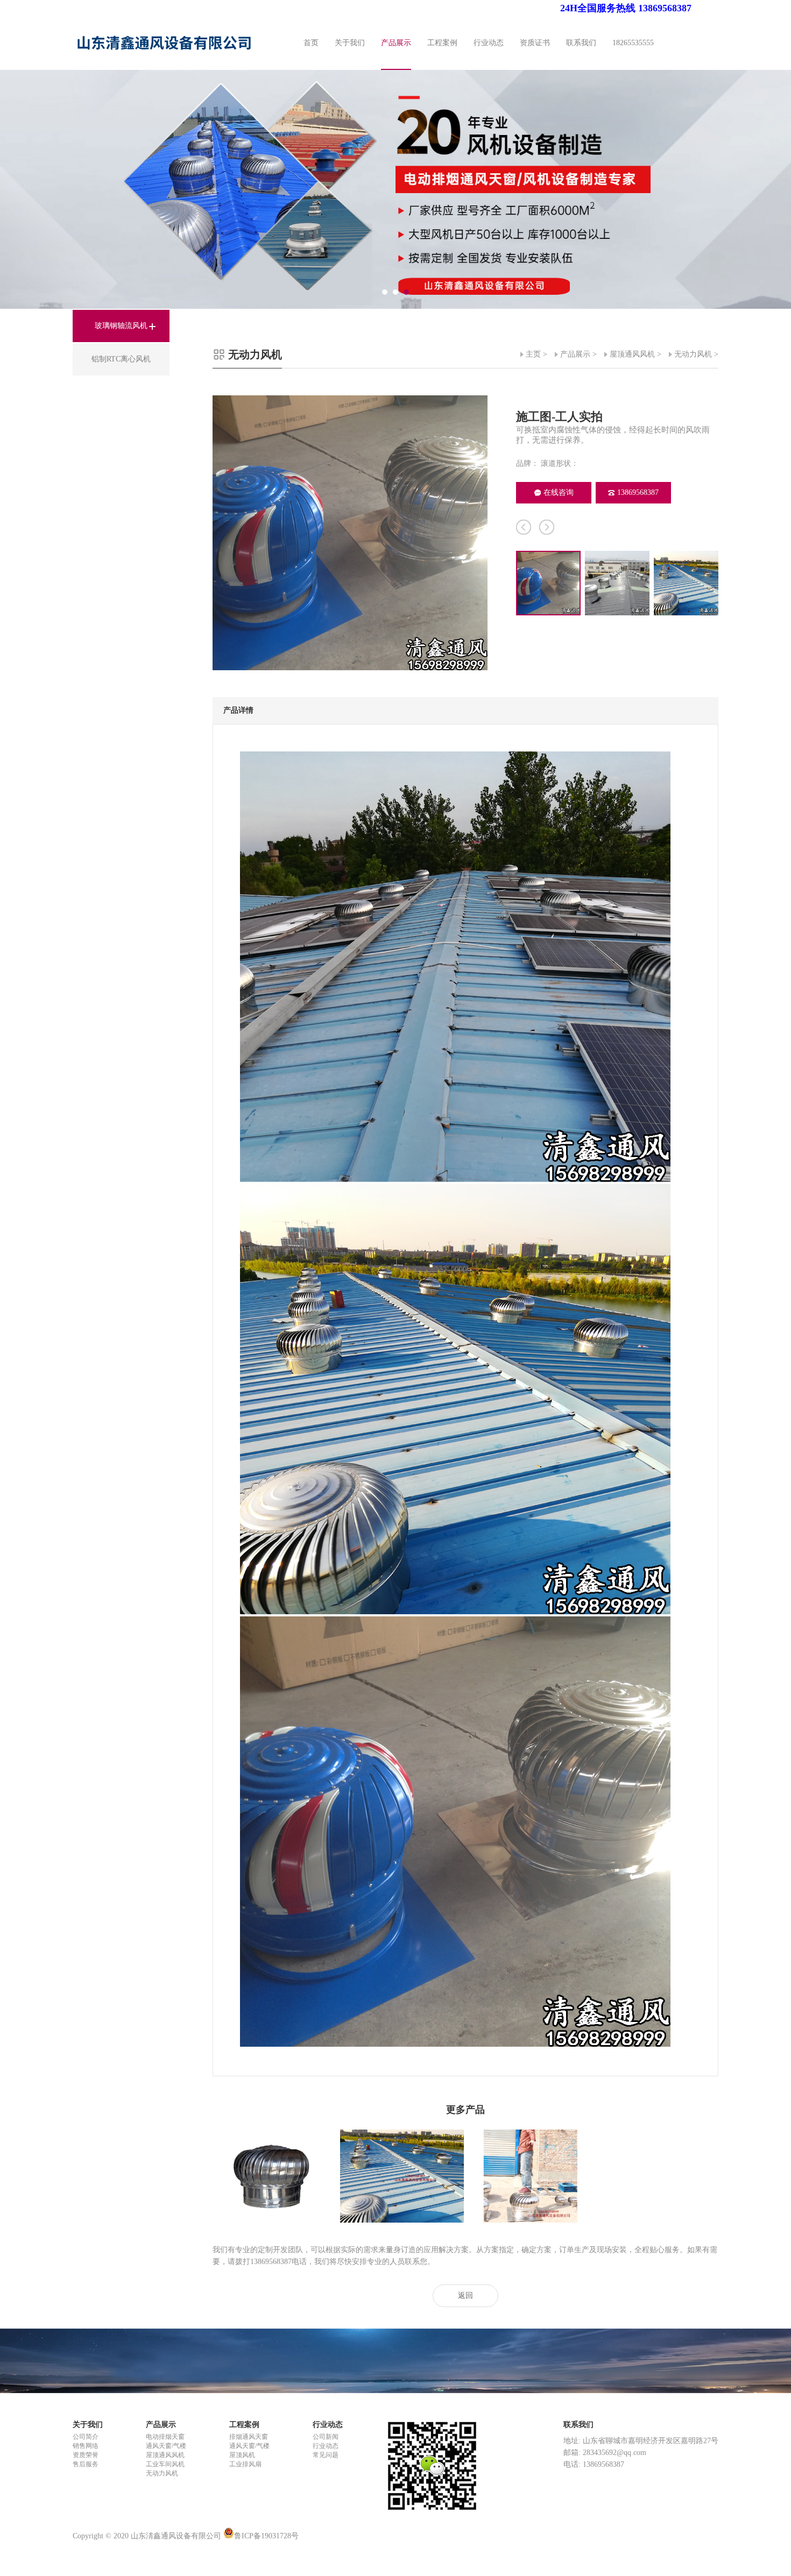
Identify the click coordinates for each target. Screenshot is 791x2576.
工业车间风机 (165, 2464)
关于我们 (350, 43)
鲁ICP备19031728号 (266, 2536)
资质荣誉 (86, 2455)
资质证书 (535, 43)
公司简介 (86, 2437)
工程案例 (442, 43)
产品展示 (396, 43)
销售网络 (86, 2446)
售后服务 (86, 2464)
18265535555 (633, 43)
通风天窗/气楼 (166, 2446)
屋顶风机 (242, 2455)
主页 (533, 354)
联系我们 (581, 43)
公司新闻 (326, 2437)
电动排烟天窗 (165, 2437)
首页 (311, 43)
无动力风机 (693, 354)
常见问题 (326, 2455)
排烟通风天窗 (249, 2437)
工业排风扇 (245, 2464)
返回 (465, 2295)
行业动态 (489, 43)
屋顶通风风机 (632, 354)
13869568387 (638, 492)
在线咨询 (559, 492)
